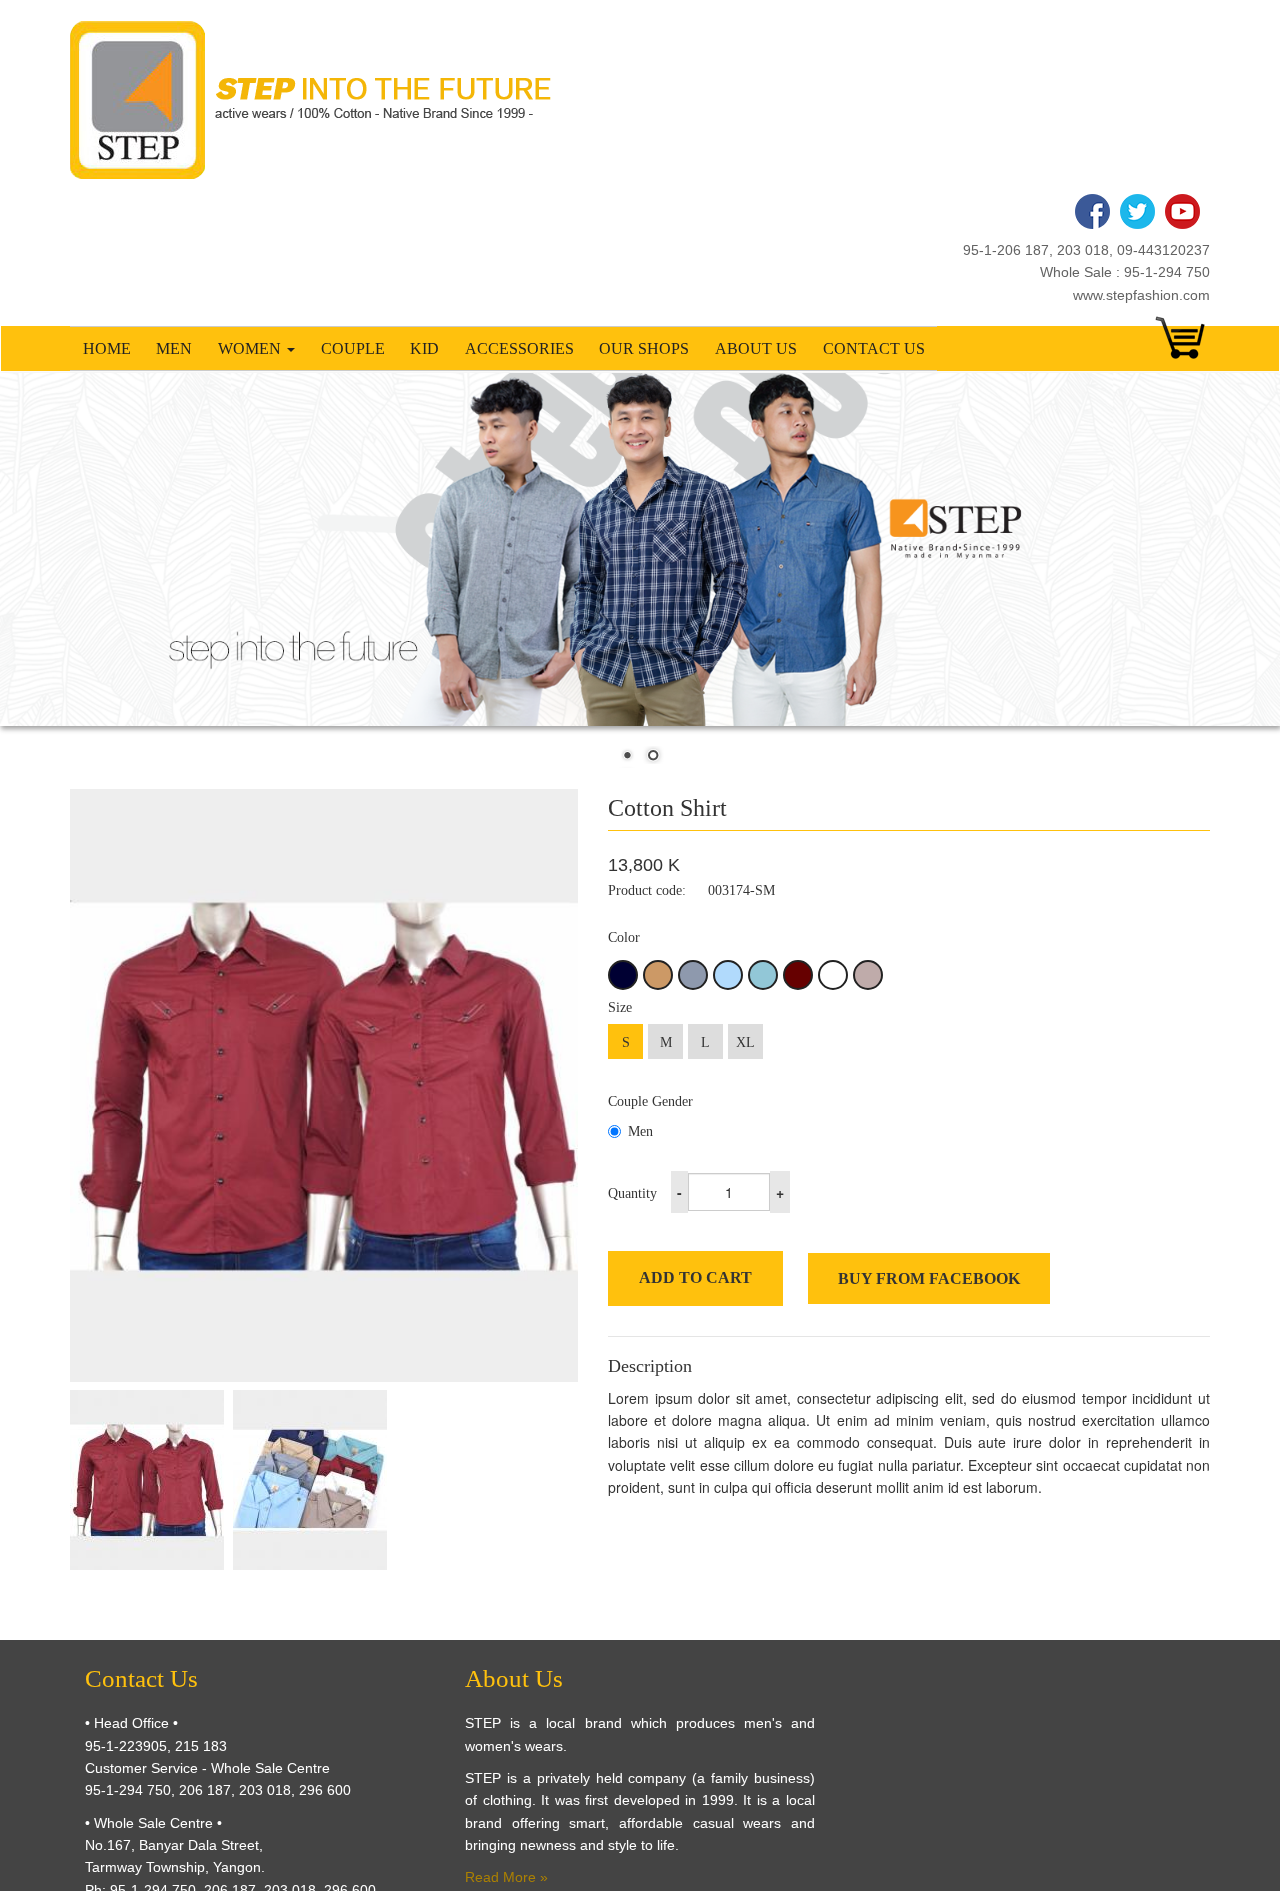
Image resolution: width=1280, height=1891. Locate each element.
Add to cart (695, 1277)
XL (745, 1042)
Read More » (506, 1877)
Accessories (519, 348)
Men (174, 348)
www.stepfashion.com (1141, 295)
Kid (424, 348)
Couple (353, 348)
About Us (756, 348)
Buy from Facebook (929, 1278)
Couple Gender (650, 1101)
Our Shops (644, 348)
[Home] (318, 100)
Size (620, 1007)
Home (107, 348)
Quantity (632, 1193)
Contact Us (874, 348)
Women (251, 348)
